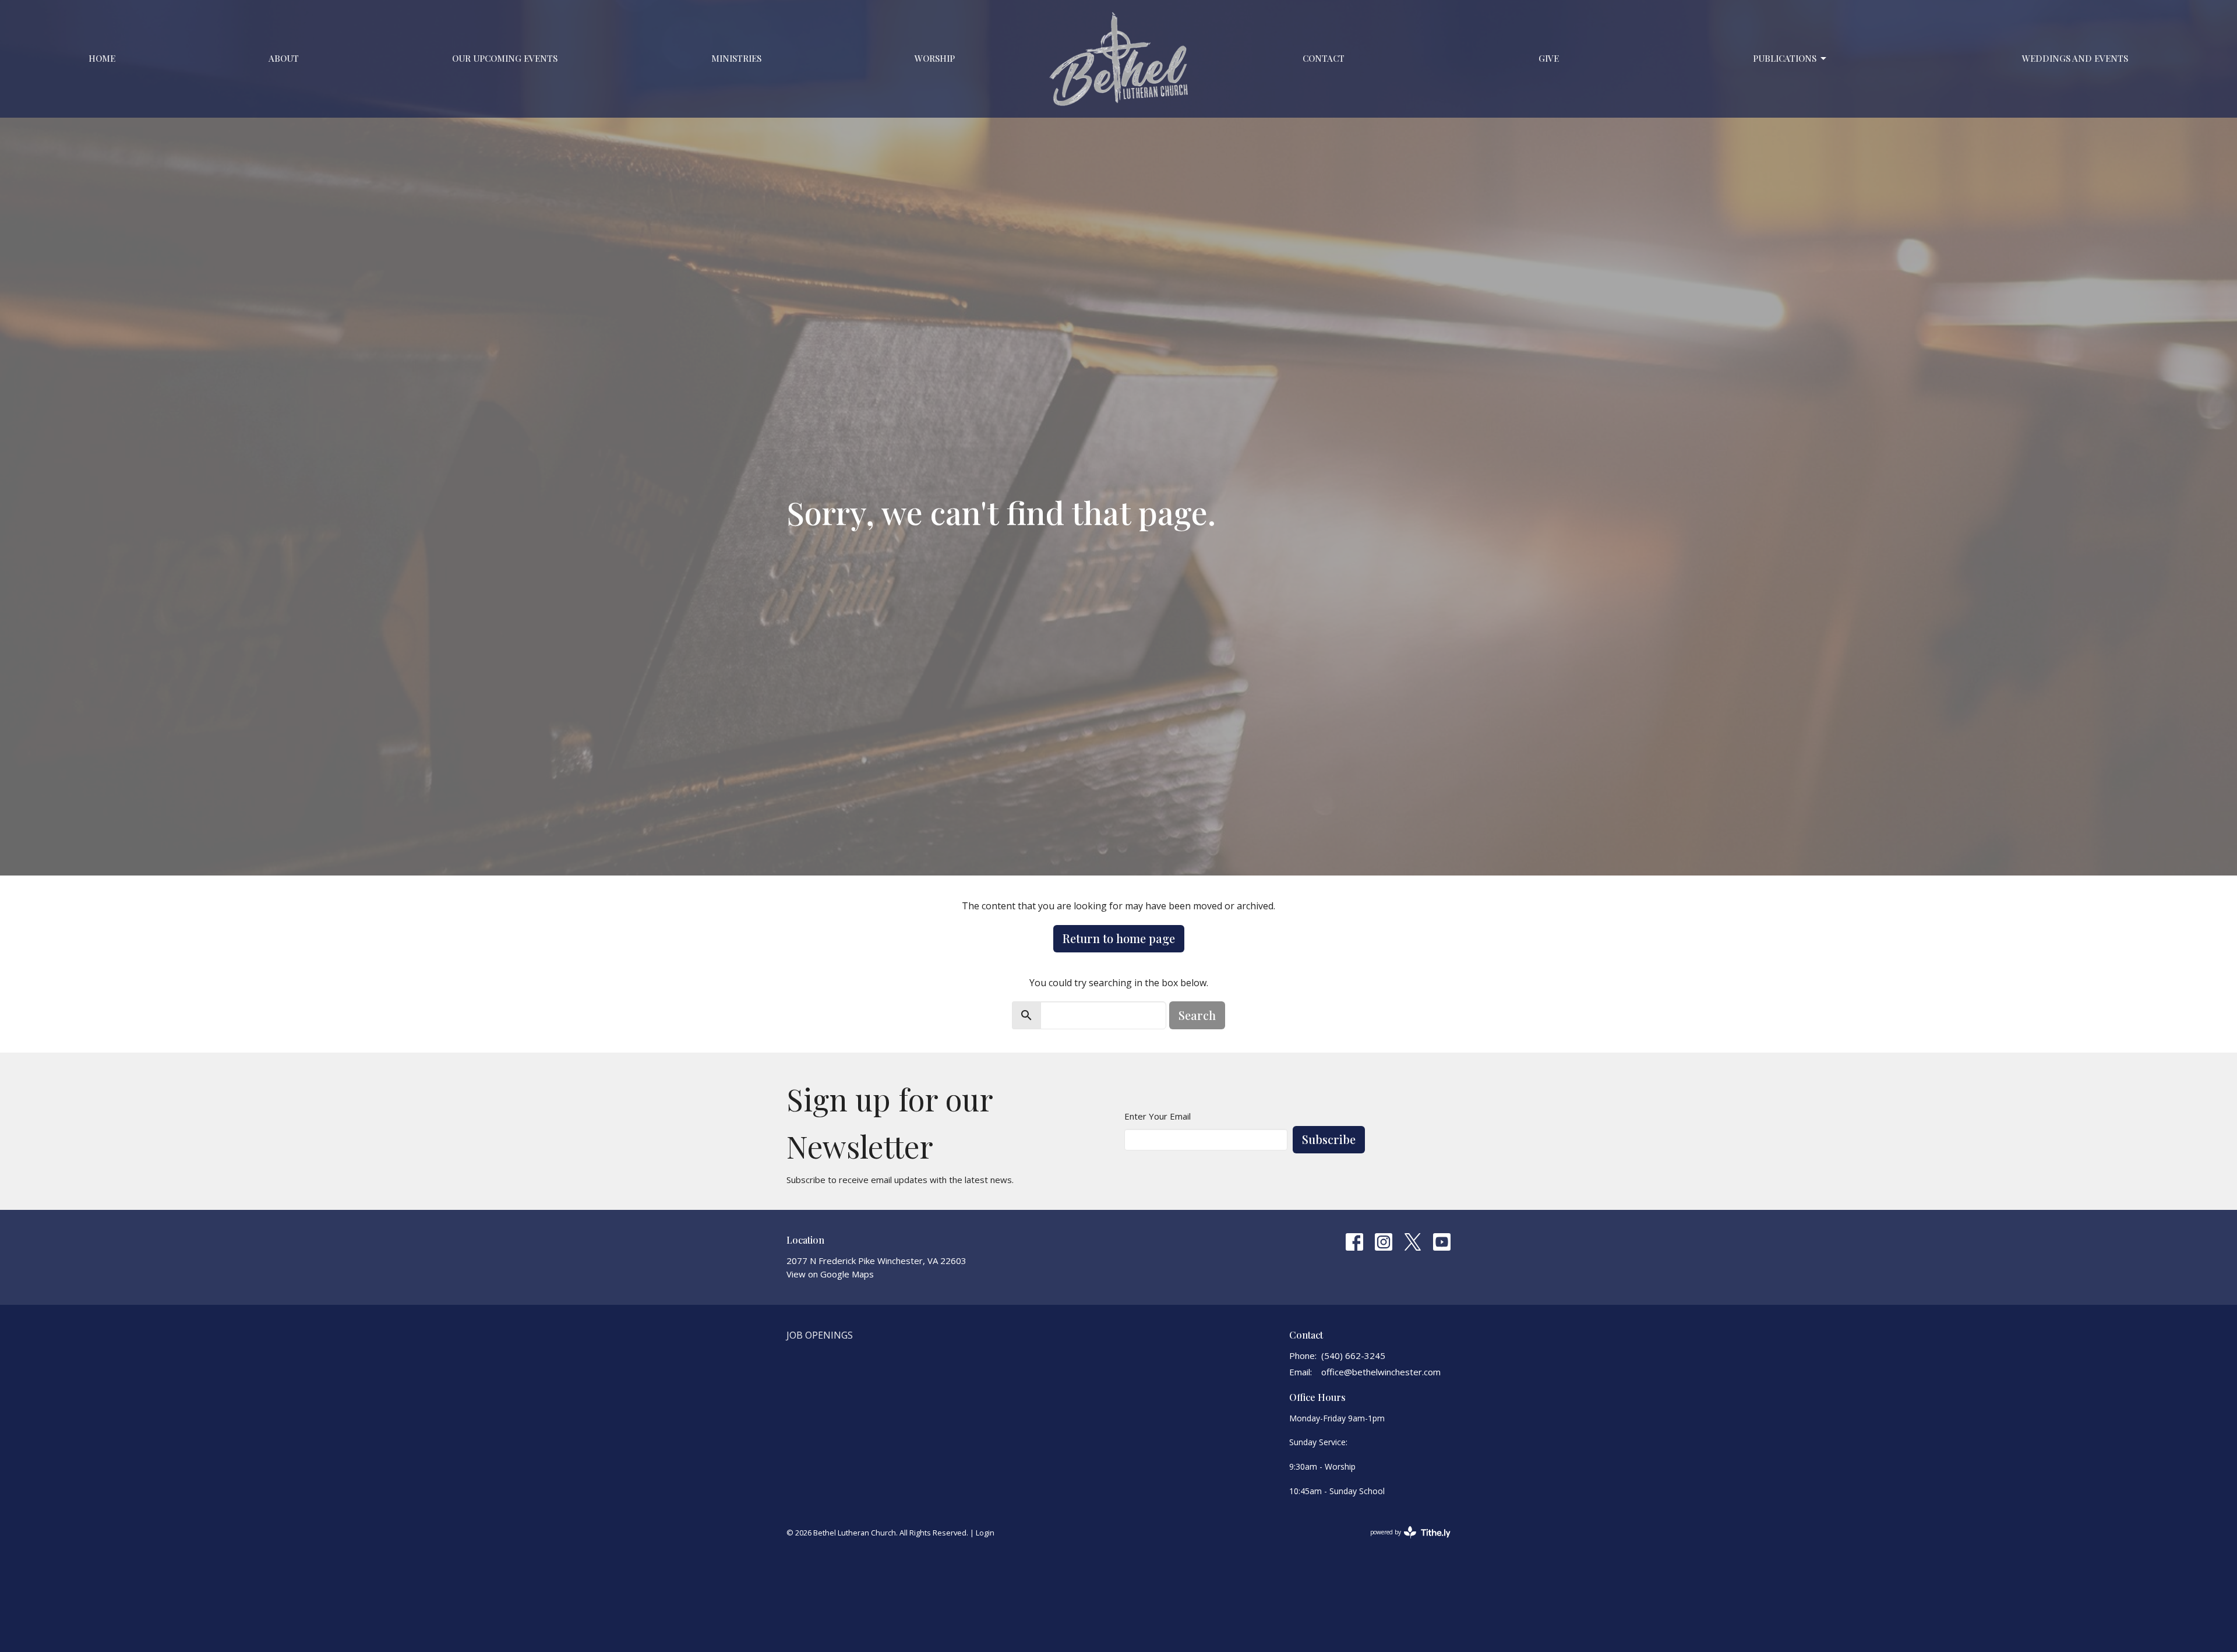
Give (1549, 58)
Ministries (736, 58)
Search (1197, 1015)
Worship (935, 58)
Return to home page (1119, 938)
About (284, 58)
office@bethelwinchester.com (1381, 1372)
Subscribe (1329, 1139)
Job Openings (820, 1335)
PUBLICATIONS (1785, 58)
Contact (1324, 58)
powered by (1404, 1542)
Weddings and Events (2075, 58)
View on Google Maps (830, 1274)
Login (985, 1533)
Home (102, 58)
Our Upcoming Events (505, 58)
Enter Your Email (1158, 1116)
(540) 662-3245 (1353, 1356)
